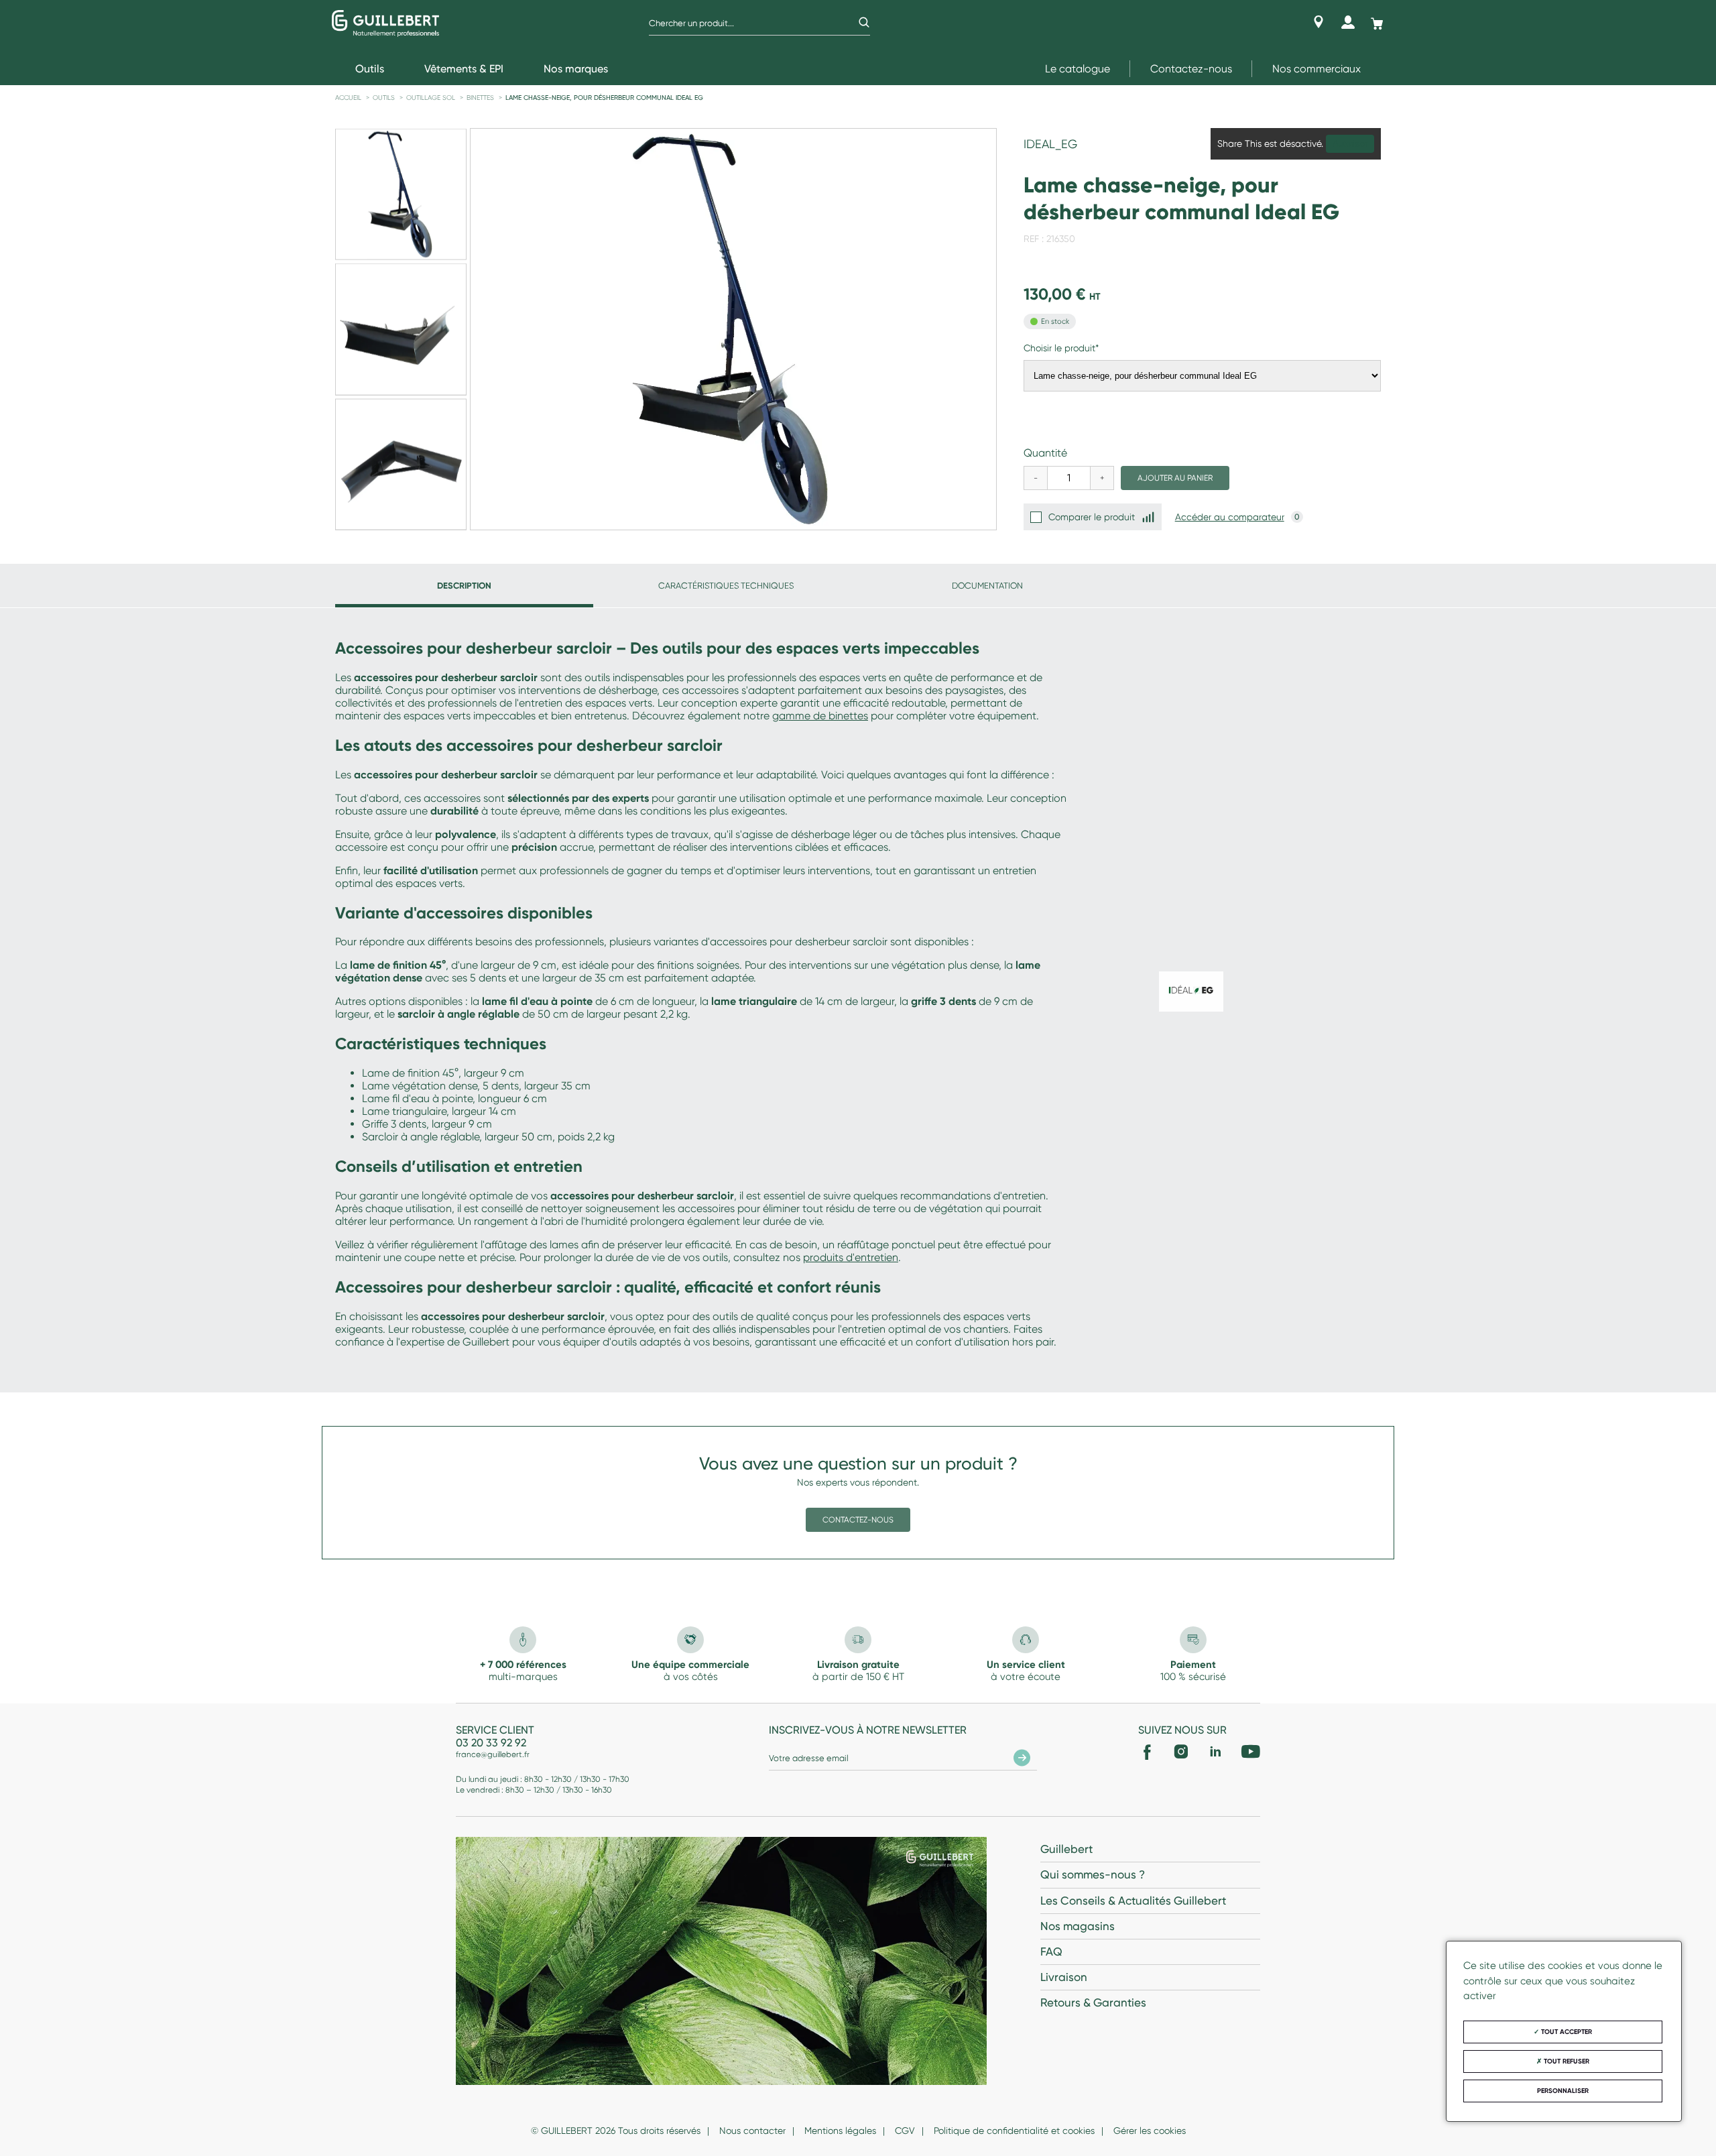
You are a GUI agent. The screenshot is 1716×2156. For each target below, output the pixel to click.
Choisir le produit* (1061, 348)
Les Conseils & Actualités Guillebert (1133, 1901)
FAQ (1051, 1952)
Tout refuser (1566, 2061)
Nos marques (576, 69)
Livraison (1064, 1977)
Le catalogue (1078, 69)
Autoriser (1350, 144)
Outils (384, 98)
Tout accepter (1566, 2032)
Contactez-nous (1191, 69)
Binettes (480, 98)
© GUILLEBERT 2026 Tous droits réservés (616, 2131)
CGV (905, 2131)
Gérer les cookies (1150, 2131)
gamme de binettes (820, 716)
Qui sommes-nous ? (1093, 1874)
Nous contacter (752, 2131)
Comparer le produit (1092, 517)
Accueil (348, 98)
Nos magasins (1078, 1926)
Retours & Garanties (1093, 2002)
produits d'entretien (851, 1257)
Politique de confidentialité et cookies (1014, 2131)
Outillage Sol (431, 98)
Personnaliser (1563, 2091)
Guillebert (1066, 1849)
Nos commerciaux (1316, 69)
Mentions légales (840, 2131)
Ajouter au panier (1175, 478)
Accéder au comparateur (1230, 517)
